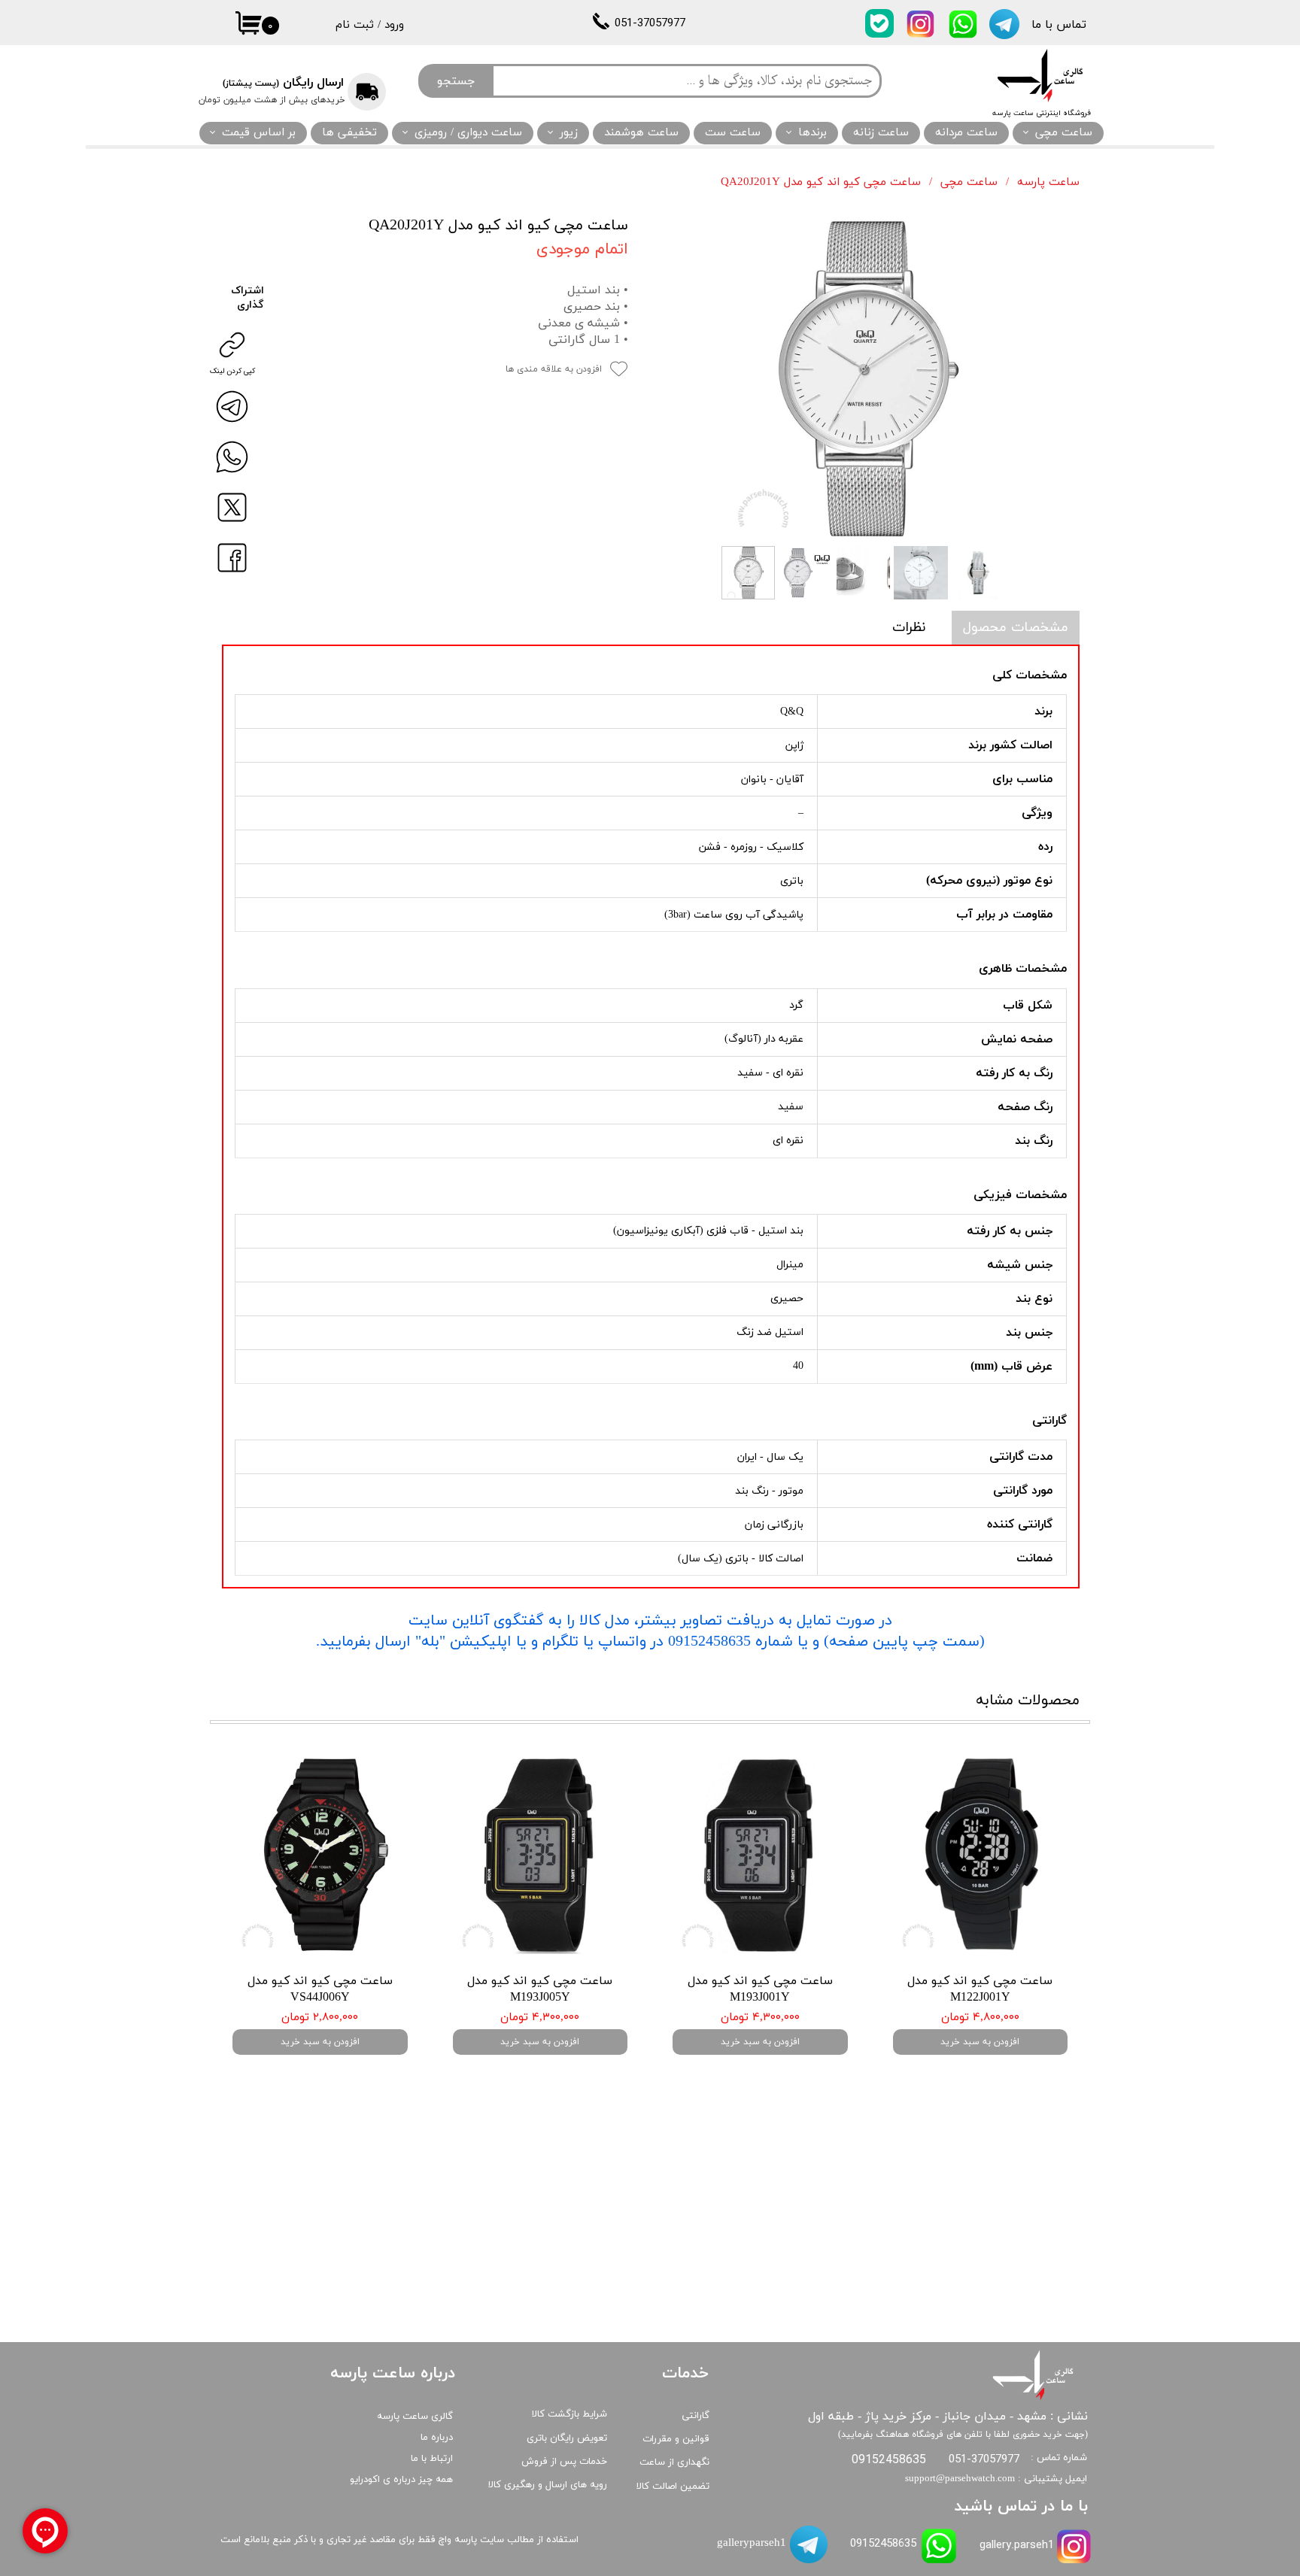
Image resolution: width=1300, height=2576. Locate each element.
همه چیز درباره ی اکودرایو (401, 2480)
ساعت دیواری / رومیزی (468, 133)
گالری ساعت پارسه (415, 2417)
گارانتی (696, 2416)
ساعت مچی (1064, 133)
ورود (394, 25)
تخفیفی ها (349, 133)
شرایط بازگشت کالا (570, 2414)
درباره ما (437, 2438)
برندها (812, 133)
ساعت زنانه (881, 133)
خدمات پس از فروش (564, 2462)
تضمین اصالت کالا (673, 2486)
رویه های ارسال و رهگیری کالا (548, 2485)
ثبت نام (355, 25)
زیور (569, 133)
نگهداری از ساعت (674, 2462)
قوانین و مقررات (676, 2439)
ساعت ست (733, 133)
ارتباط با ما (432, 2459)
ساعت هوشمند (641, 133)
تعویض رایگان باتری (567, 2438)
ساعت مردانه (966, 133)
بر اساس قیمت (259, 133)
